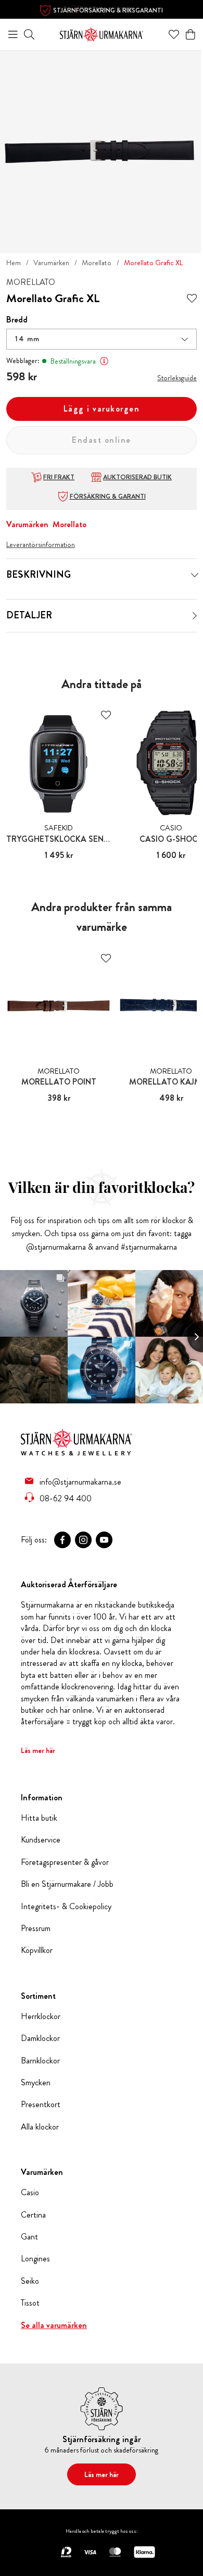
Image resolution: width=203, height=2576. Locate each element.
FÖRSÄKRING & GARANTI (108, 496)
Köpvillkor (37, 1950)
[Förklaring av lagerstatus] (104, 361)
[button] (102, 339)
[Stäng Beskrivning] (195, 575)
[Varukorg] (191, 34)
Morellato (97, 263)
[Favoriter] (174, 34)
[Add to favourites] (192, 299)
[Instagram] (83, 1540)
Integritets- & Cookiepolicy (66, 1907)
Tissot (30, 2303)
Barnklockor (40, 2061)
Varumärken (51, 263)
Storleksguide (177, 378)
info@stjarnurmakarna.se (80, 1482)
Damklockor (40, 2038)
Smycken (36, 2083)
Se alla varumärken (54, 2325)
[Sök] (29, 34)
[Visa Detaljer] (195, 616)
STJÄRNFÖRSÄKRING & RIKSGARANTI (108, 10)
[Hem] (102, 33)
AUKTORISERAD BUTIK (137, 477)
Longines (35, 2259)
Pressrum (36, 1928)
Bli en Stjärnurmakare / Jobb (67, 1884)
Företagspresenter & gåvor (65, 1862)
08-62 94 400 (66, 1498)
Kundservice (41, 1840)
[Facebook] (62, 1540)
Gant (29, 2237)
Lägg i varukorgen (102, 409)
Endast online (102, 440)
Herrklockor (41, 2017)
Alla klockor (40, 2127)
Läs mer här (38, 1750)
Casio (30, 2193)
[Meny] (13, 34)
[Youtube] (104, 1540)
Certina (33, 2215)
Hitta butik (39, 1818)
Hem (14, 263)
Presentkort (41, 2105)
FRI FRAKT (59, 477)
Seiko (30, 2281)
